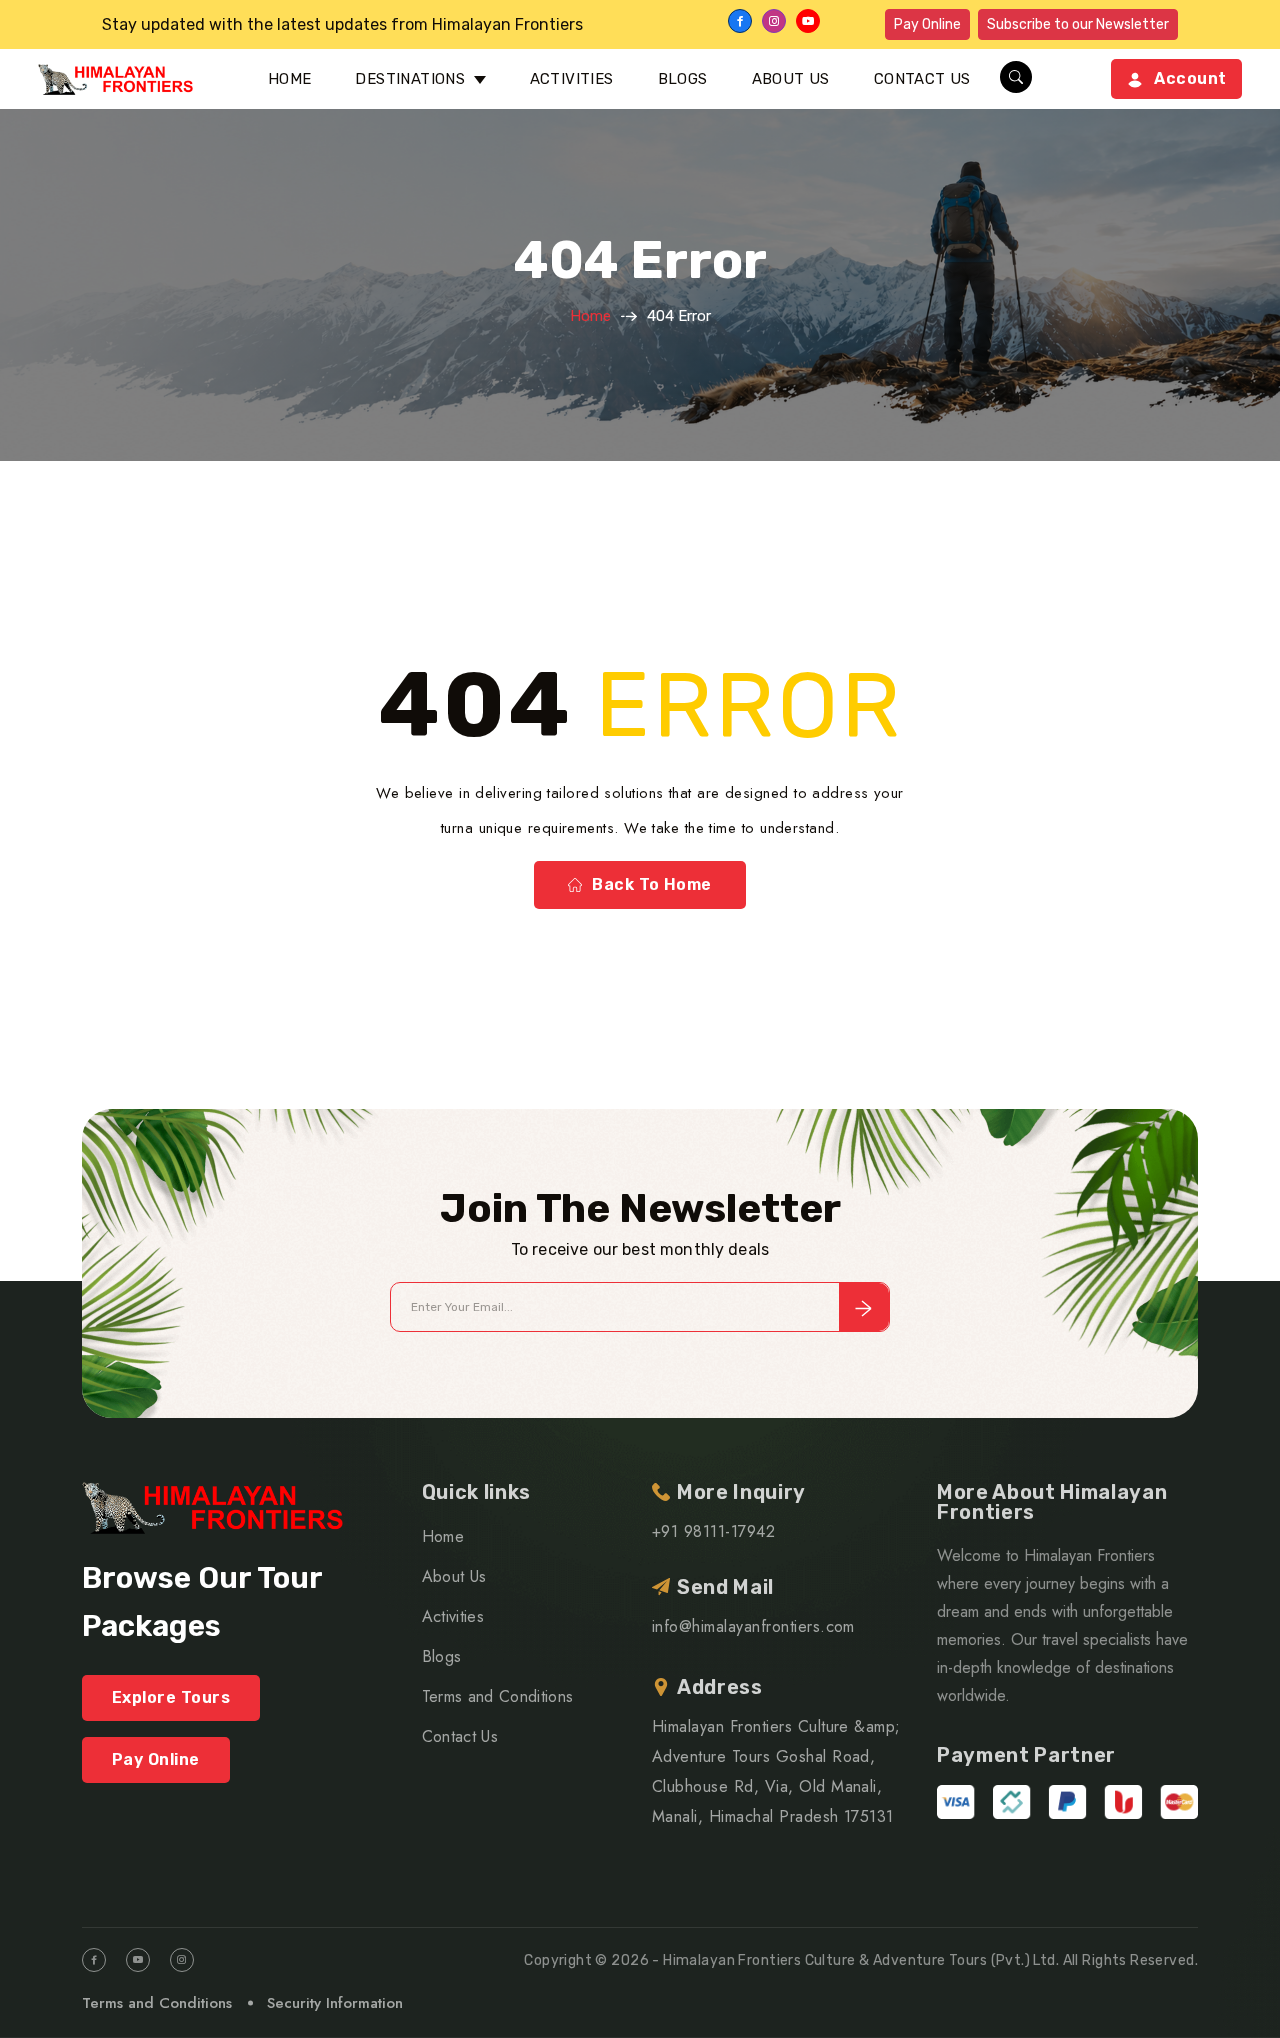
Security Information (335, 2003)
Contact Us (922, 79)
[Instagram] (774, 21)
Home (290, 79)
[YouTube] (808, 21)
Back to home (652, 884)
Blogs (683, 79)
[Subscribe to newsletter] (864, 1307)
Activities (572, 79)
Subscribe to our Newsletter (1078, 24)
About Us (791, 79)
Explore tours (171, 1697)
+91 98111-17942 (713, 1531)
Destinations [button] (412, 79)
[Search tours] (1016, 77)
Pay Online (927, 24)
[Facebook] (740, 21)
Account (1190, 78)
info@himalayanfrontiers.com (753, 1626)
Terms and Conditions (497, 1696)
